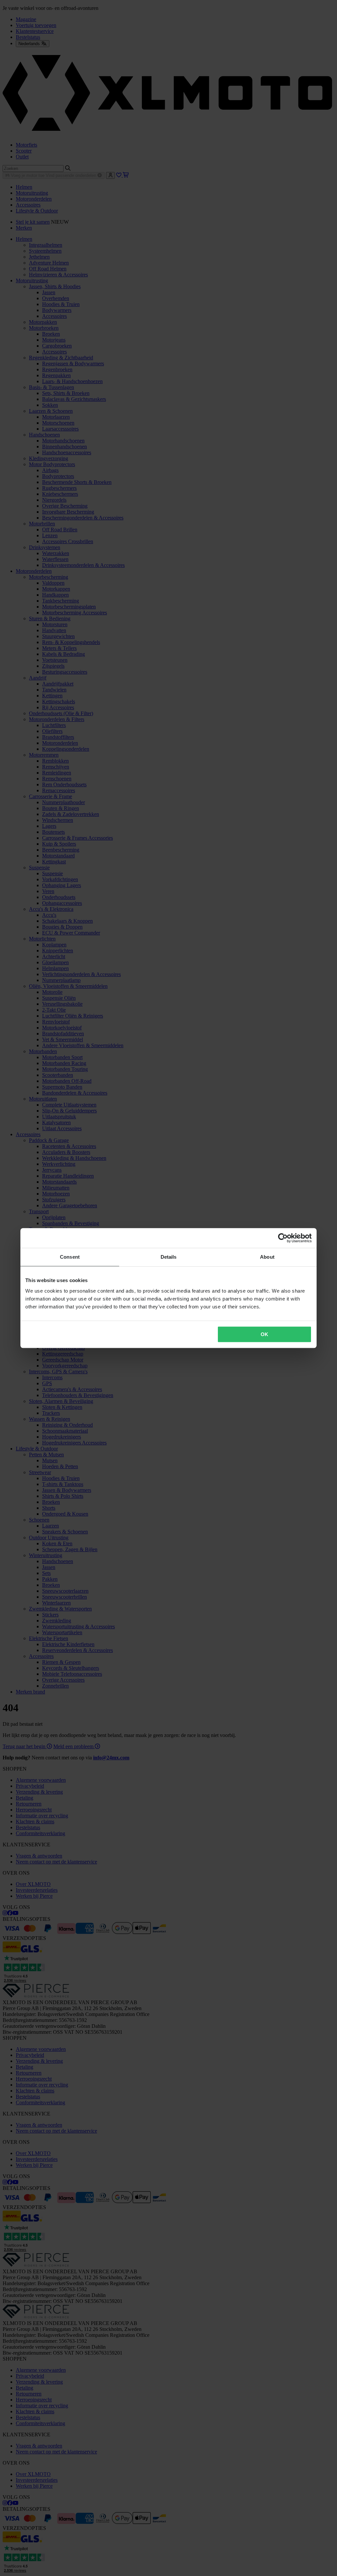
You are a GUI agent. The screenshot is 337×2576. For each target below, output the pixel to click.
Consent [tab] (70, 1257)
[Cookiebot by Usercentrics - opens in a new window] (283, 1238)
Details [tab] (169, 1257)
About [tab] (267, 1257)
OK (264, 1334)
